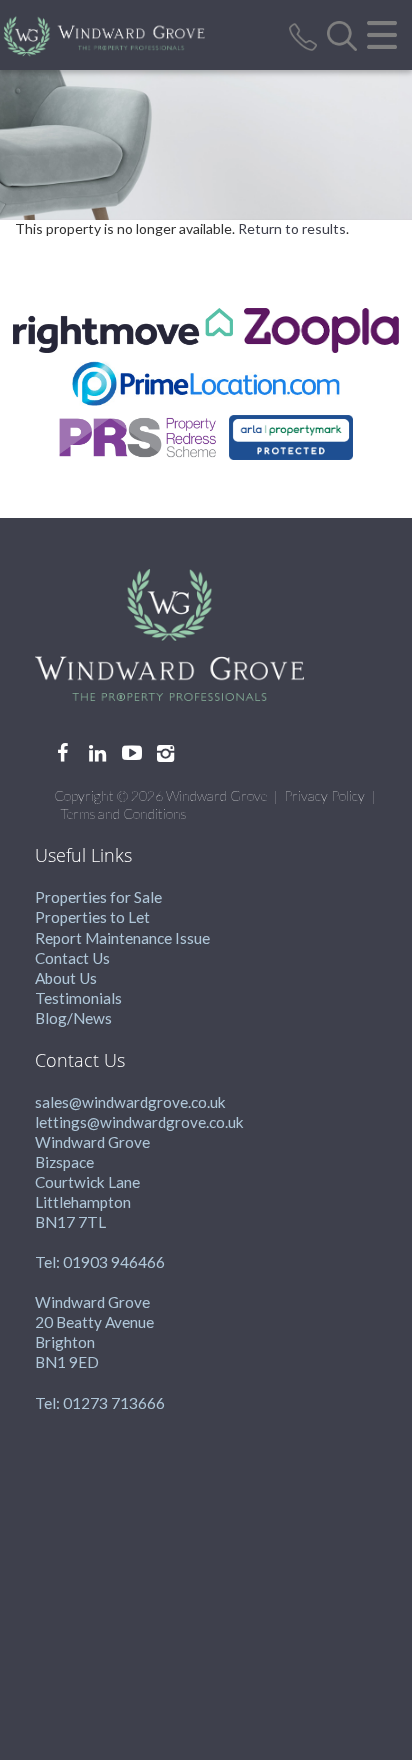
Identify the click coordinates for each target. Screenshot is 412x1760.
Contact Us (72, 958)
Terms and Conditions (123, 813)
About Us (66, 978)
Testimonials (78, 998)
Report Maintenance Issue (122, 938)
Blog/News (73, 1018)
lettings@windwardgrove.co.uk (139, 1122)
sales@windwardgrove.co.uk (130, 1102)
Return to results (292, 228)
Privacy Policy (324, 795)
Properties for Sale (98, 897)
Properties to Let (92, 917)
